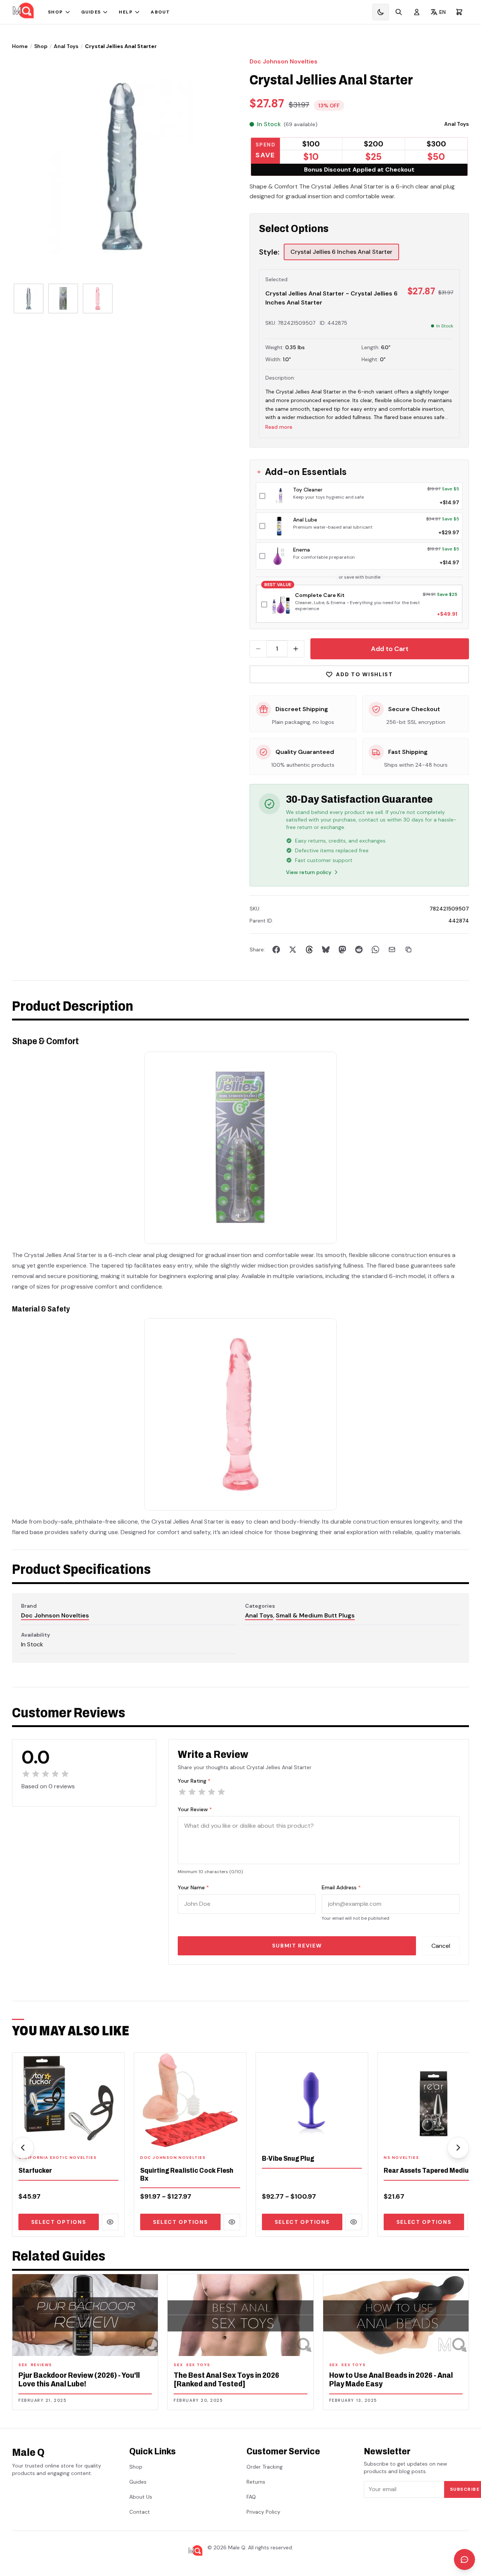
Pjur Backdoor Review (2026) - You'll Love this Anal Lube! (79, 2379)
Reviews (42, 2365)
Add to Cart (390, 649)
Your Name (193, 1887)
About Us (141, 2497)
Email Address (341, 1887)
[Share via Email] (392, 950)
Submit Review (297, 1946)
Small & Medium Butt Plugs (315, 1615)
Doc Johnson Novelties (284, 61)
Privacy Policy (263, 2512)
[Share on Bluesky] (326, 950)
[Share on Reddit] (359, 950)
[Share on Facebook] (276, 950)
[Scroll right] (458, 2148)
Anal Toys (66, 46)
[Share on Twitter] (293, 950)
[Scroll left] (23, 2148)
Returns (256, 2482)
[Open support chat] (464, 2559)
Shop (56, 12)
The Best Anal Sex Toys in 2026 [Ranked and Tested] (226, 2379)
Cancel (441, 1946)
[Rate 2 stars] (192, 1792)
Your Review (195, 1809)
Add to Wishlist (364, 674)
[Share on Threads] (309, 950)
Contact (140, 2512)
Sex (23, 2365)
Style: (269, 252)
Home (20, 46)
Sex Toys (198, 2365)
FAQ (251, 2497)
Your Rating (194, 1781)
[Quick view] (110, 2222)
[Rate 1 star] (182, 1792)
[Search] (399, 12)
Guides (91, 12)
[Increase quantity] (296, 649)
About (160, 12)
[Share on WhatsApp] (375, 950)
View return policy (309, 872)
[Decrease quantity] (258, 649)
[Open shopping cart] (459, 12)
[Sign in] (417, 12)
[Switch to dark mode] (381, 12)
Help (126, 12)
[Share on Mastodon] (342, 950)
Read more (279, 427)
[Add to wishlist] (114, 2138)
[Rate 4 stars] (212, 1792)
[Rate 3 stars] (202, 1792)
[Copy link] (408, 950)
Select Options (59, 2222)
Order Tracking (265, 2467)
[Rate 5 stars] (221, 1792)
